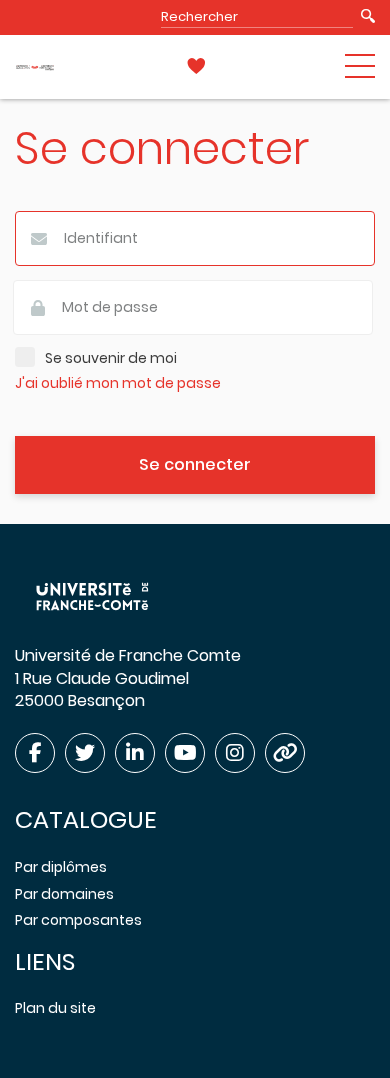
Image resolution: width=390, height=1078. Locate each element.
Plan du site (55, 1008)
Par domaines (64, 894)
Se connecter (195, 464)
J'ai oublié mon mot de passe (118, 383)
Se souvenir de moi (111, 358)
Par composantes (78, 920)
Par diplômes (61, 867)
